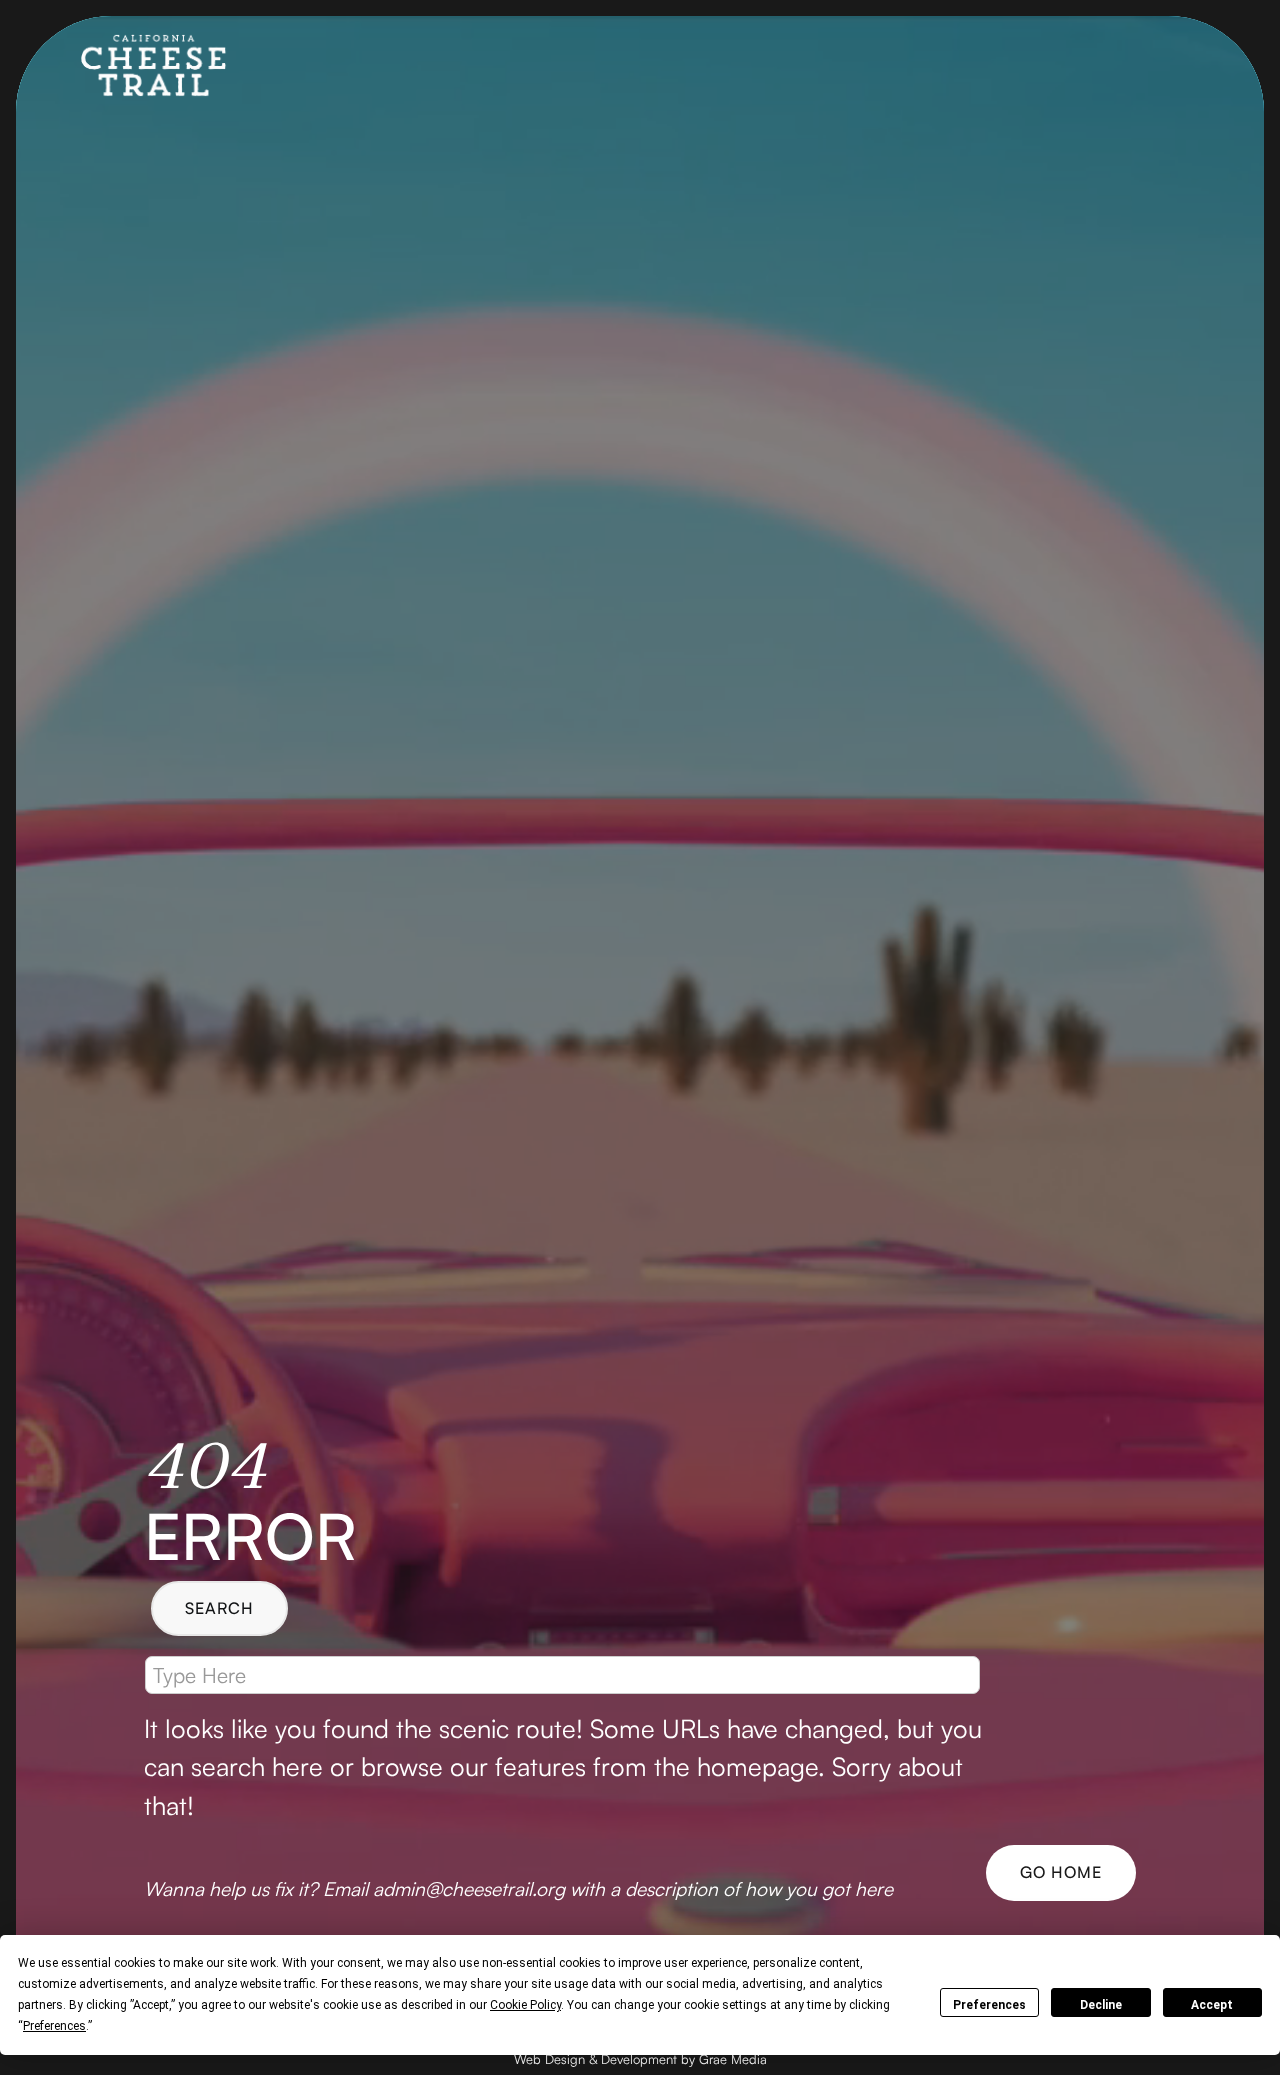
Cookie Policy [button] (525, 2005)
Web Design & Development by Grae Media (640, 2059)
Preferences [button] (54, 2026)
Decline (1101, 2005)
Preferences (989, 2005)
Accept (1212, 2005)
